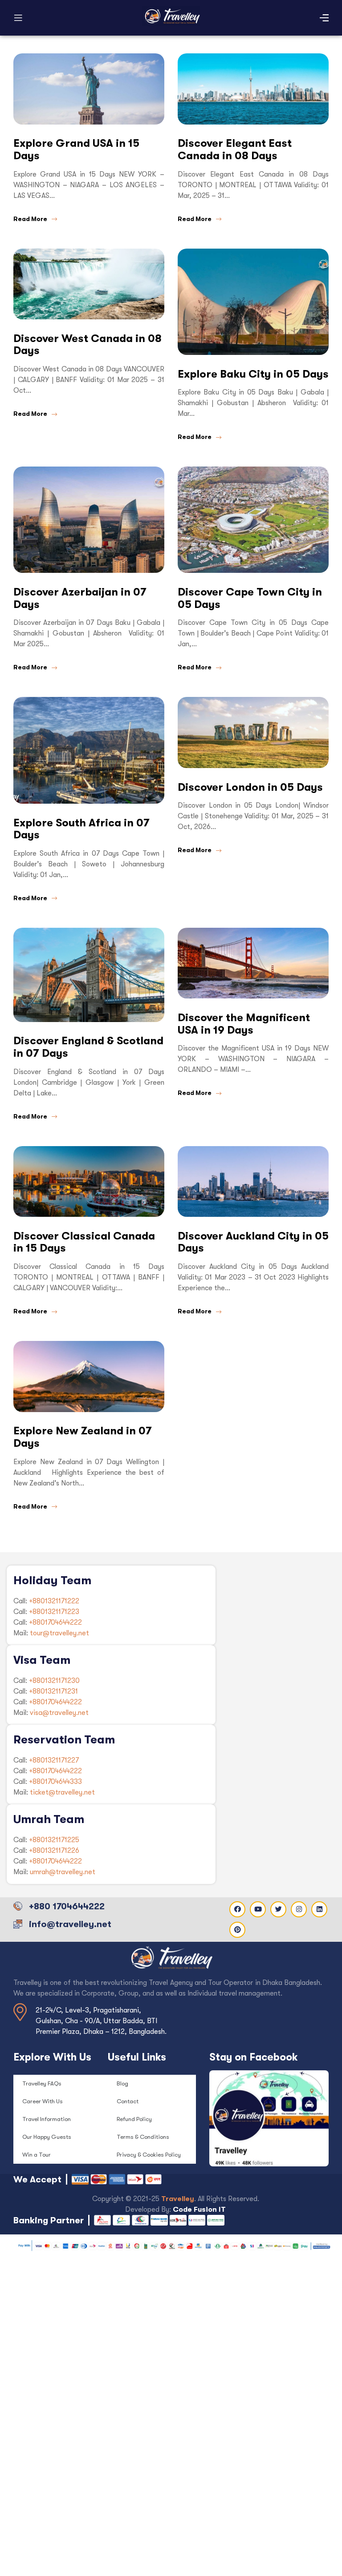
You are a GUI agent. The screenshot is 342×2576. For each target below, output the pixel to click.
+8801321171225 (54, 1840)
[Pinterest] (237, 1930)
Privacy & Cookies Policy (149, 2155)
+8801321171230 (54, 1681)
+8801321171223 (54, 1612)
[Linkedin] (319, 1909)
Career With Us (43, 2101)
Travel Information (47, 2119)
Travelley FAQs (42, 2083)
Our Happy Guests (47, 2137)
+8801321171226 (54, 1851)
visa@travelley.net (59, 1713)
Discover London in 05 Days (250, 787)
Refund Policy (134, 2119)
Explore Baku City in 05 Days (253, 374)
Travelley (178, 2199)
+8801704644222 (55, 1622)
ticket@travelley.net (62, 1792)
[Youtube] (258, 1909)
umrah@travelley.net (63, 1872)
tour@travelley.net (59, 1633)
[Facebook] (237, 1909)
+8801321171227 (54, 1760)
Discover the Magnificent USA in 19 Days (244, 1024)
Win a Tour (37, 2155)
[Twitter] (278, 1909)
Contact (128, 2101)
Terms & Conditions (143, 2137)
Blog (122, 2083)
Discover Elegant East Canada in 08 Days (235, 149)
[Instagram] (299, 1909)
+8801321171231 (53, 1691)
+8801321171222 (54, 1601)
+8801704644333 (55, 1782)
